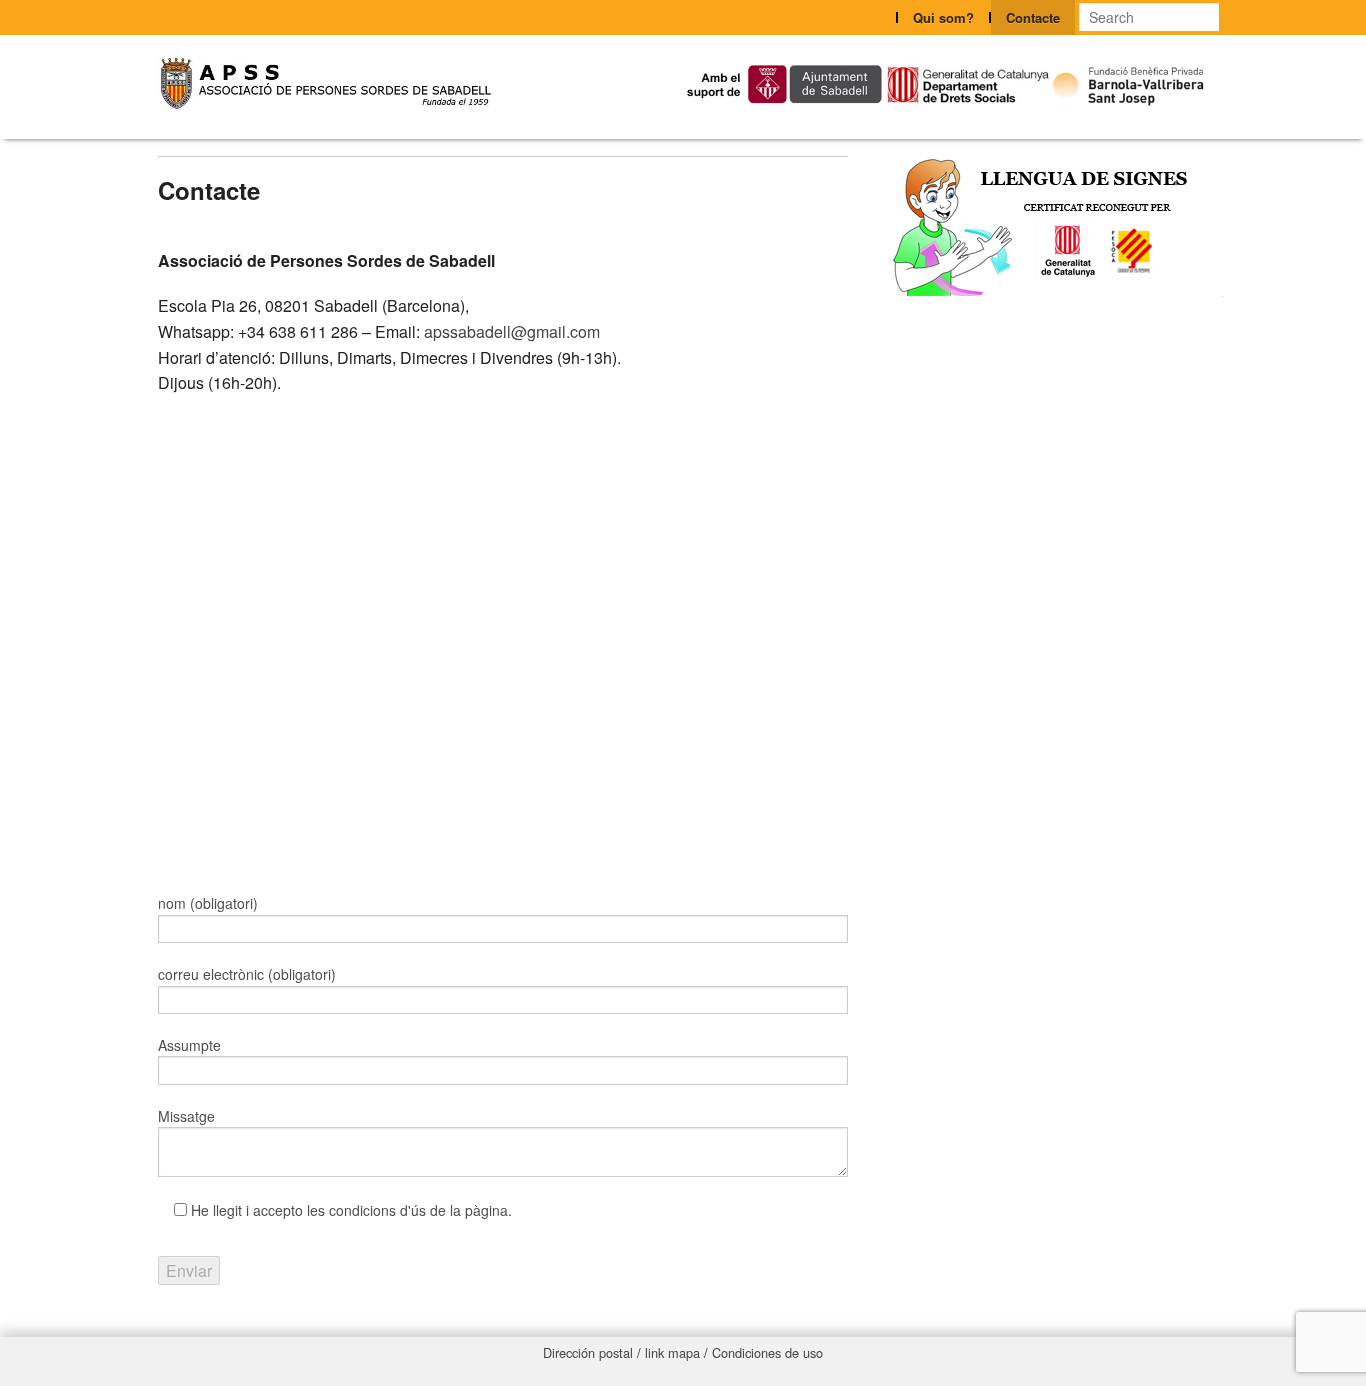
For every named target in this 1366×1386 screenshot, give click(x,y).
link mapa (672, 1352)
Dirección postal (588, 1352)
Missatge (186, 1116)
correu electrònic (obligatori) (247, 974)
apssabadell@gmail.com (510, 331)
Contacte (1033, 17)
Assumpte (189, 1045)
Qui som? (943, 17)
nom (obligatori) (208, 903)
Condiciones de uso (767, 1352)
